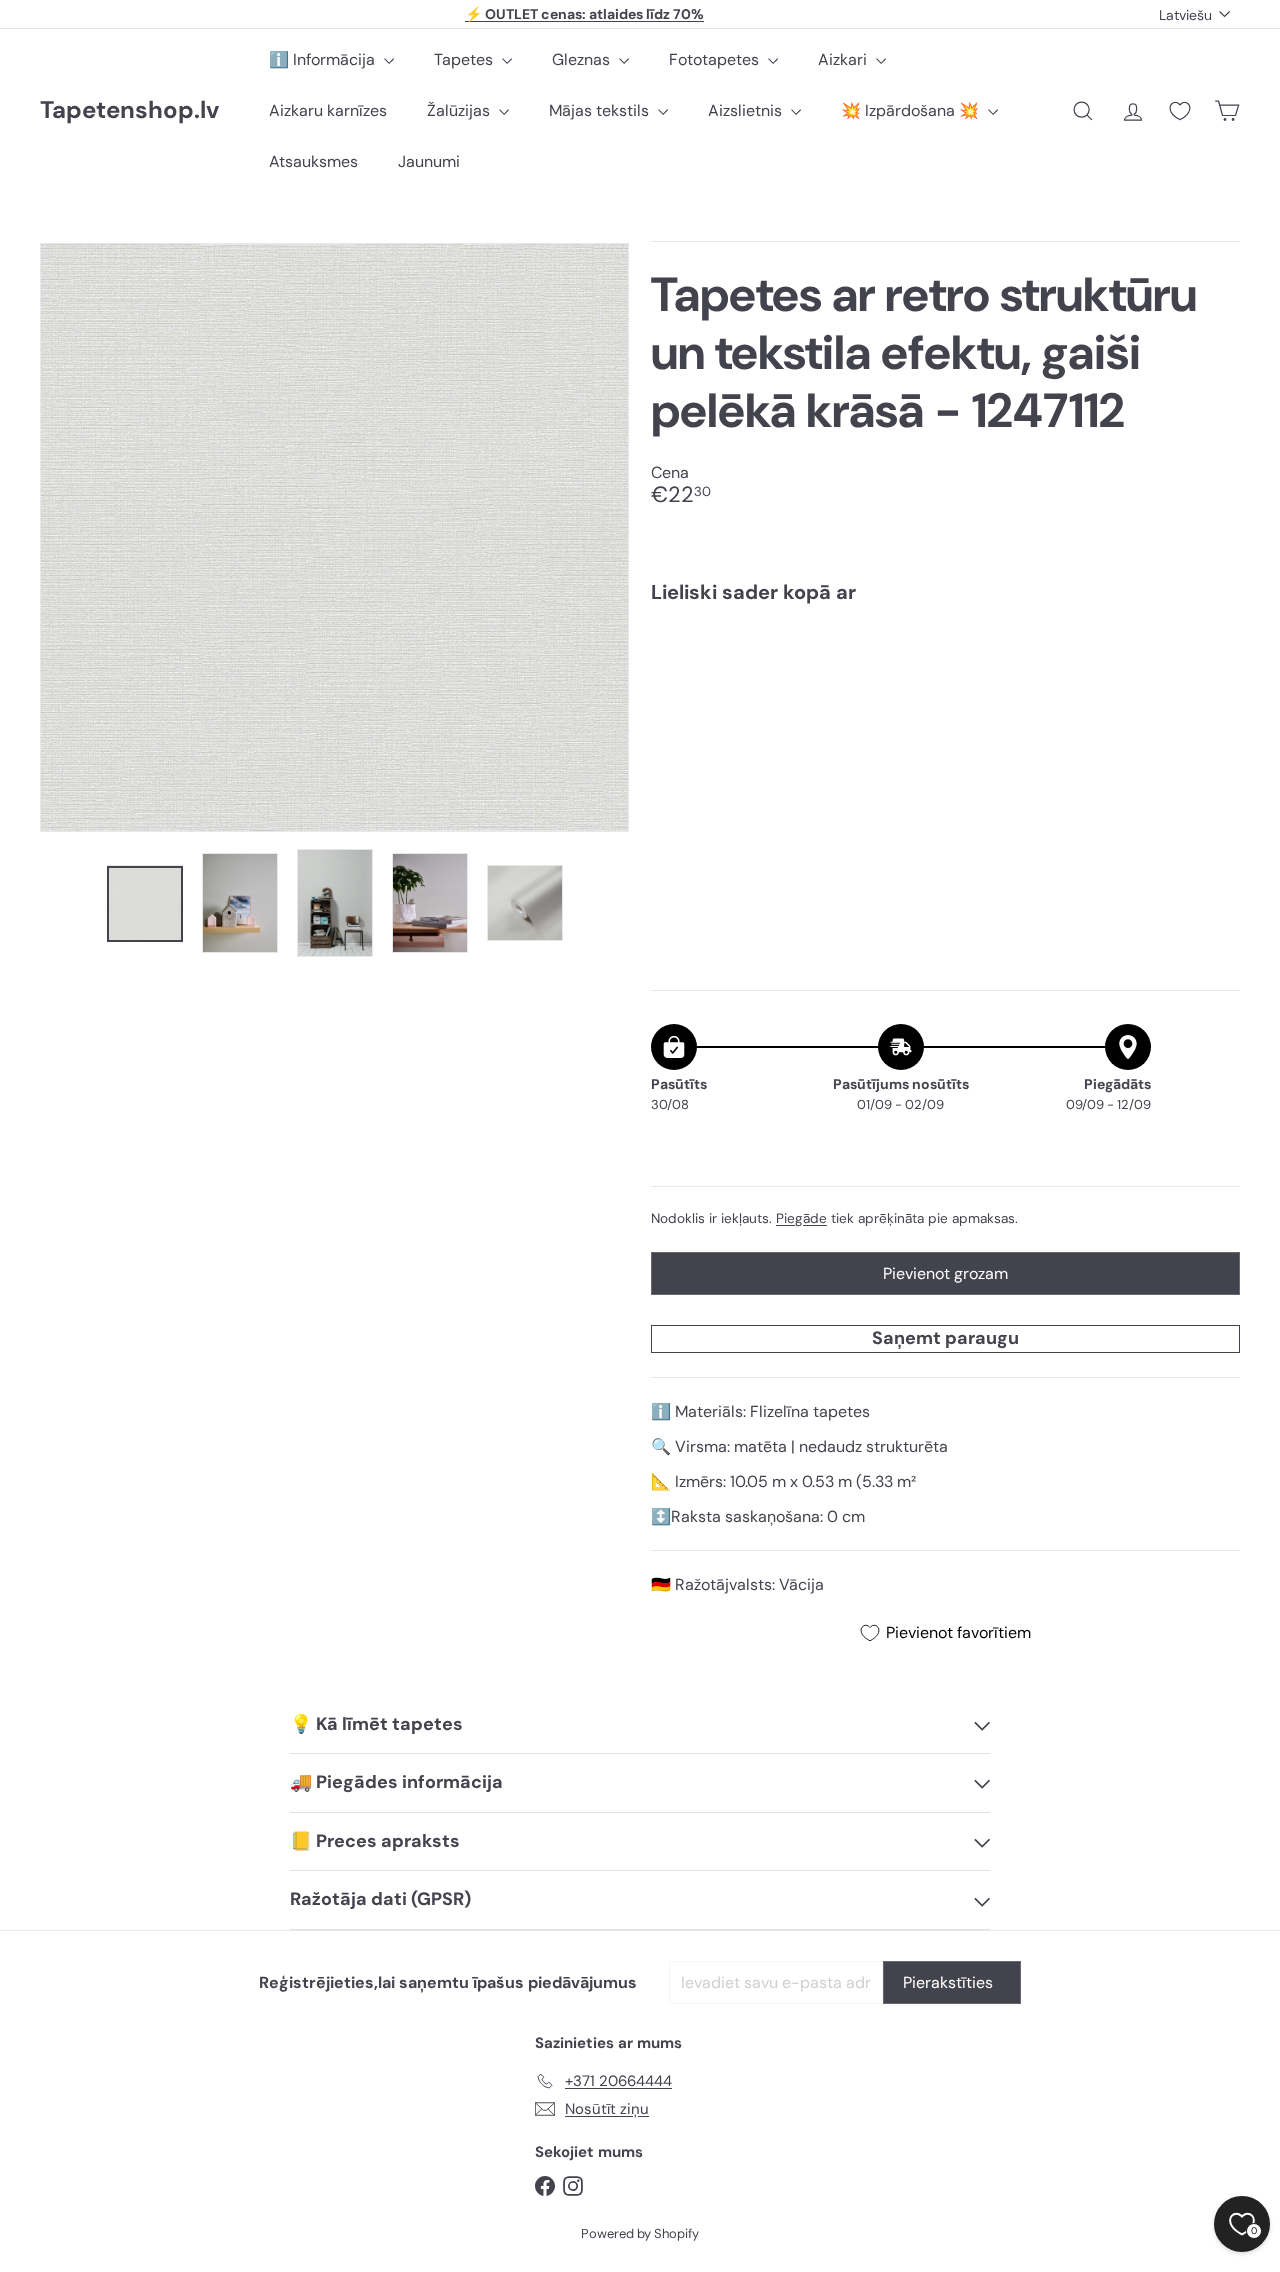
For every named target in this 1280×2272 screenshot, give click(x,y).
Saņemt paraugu (945, 1338)
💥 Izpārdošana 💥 (912, 110)
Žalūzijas (460, 110)
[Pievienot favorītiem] (1213, 660)
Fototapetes (716, 59)
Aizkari (844, 59)
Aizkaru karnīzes (328, 110)
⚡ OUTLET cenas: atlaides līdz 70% (584, 14)
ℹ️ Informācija (324, 59)
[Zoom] (334, 537)
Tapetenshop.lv (129, 110)
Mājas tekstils (601, 110)
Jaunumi (429, 161)
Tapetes (465, 59)
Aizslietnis (747, 110)
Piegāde (801, 1218)
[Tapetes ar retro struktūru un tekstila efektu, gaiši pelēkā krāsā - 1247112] (945, 690)
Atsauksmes (313, 161)
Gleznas (583, 59)
